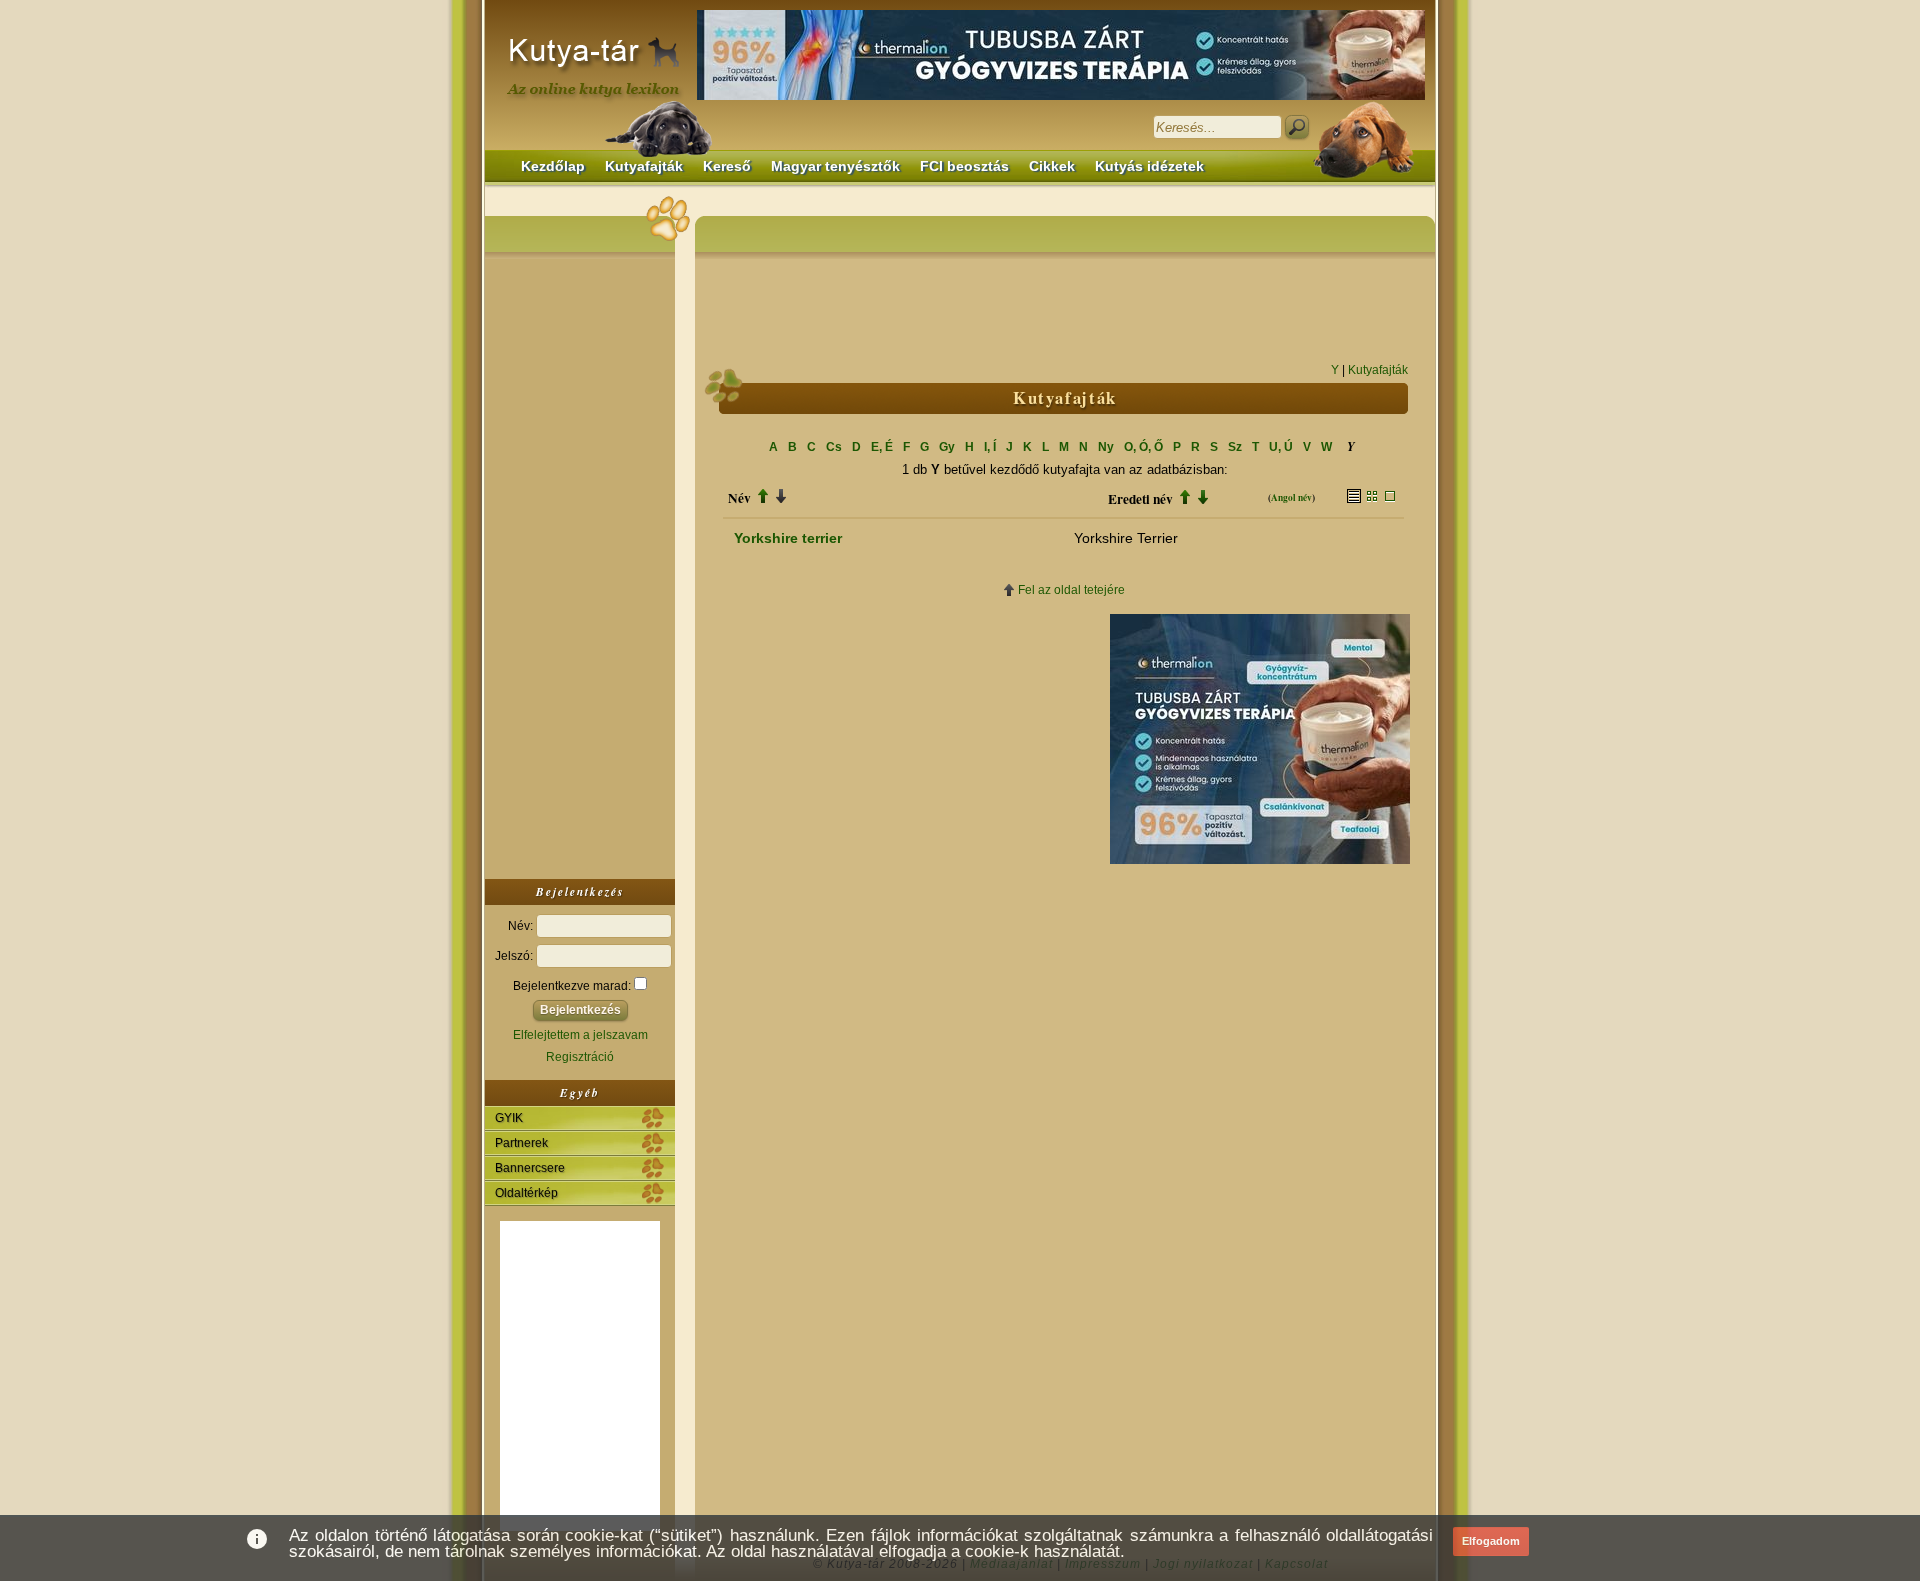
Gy (947, 447)
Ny (1106, 447)
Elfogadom (1491, 1541)
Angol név (1291, 497)
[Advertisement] (580, 564)
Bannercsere (530, 1168)
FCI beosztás (964, 166)
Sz (1235, 447)
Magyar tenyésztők (835, 166)
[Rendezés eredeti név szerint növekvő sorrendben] (1185, 499)
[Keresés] (1297, 127)
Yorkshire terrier (788, 538)
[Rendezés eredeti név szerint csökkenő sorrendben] (1203, 499)
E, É (882, 447)
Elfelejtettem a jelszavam (580, 1035)
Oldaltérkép (526, 1193)
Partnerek (521, 1143)
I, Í (990, 447)
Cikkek (1052, 166)
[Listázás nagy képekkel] (1390, 498)
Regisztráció (580, 1057)
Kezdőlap (553, 166)
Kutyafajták (644, 166)
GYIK (509, 1118)
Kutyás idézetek (1149, 166)
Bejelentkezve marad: (573, 986)
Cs (834, 447)
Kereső (727, 166)
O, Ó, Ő (1143, 447)
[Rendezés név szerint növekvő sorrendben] (763, 498)
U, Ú (1281, 447)
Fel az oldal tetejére (1071, 590)
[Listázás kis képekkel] (1372, 498)
